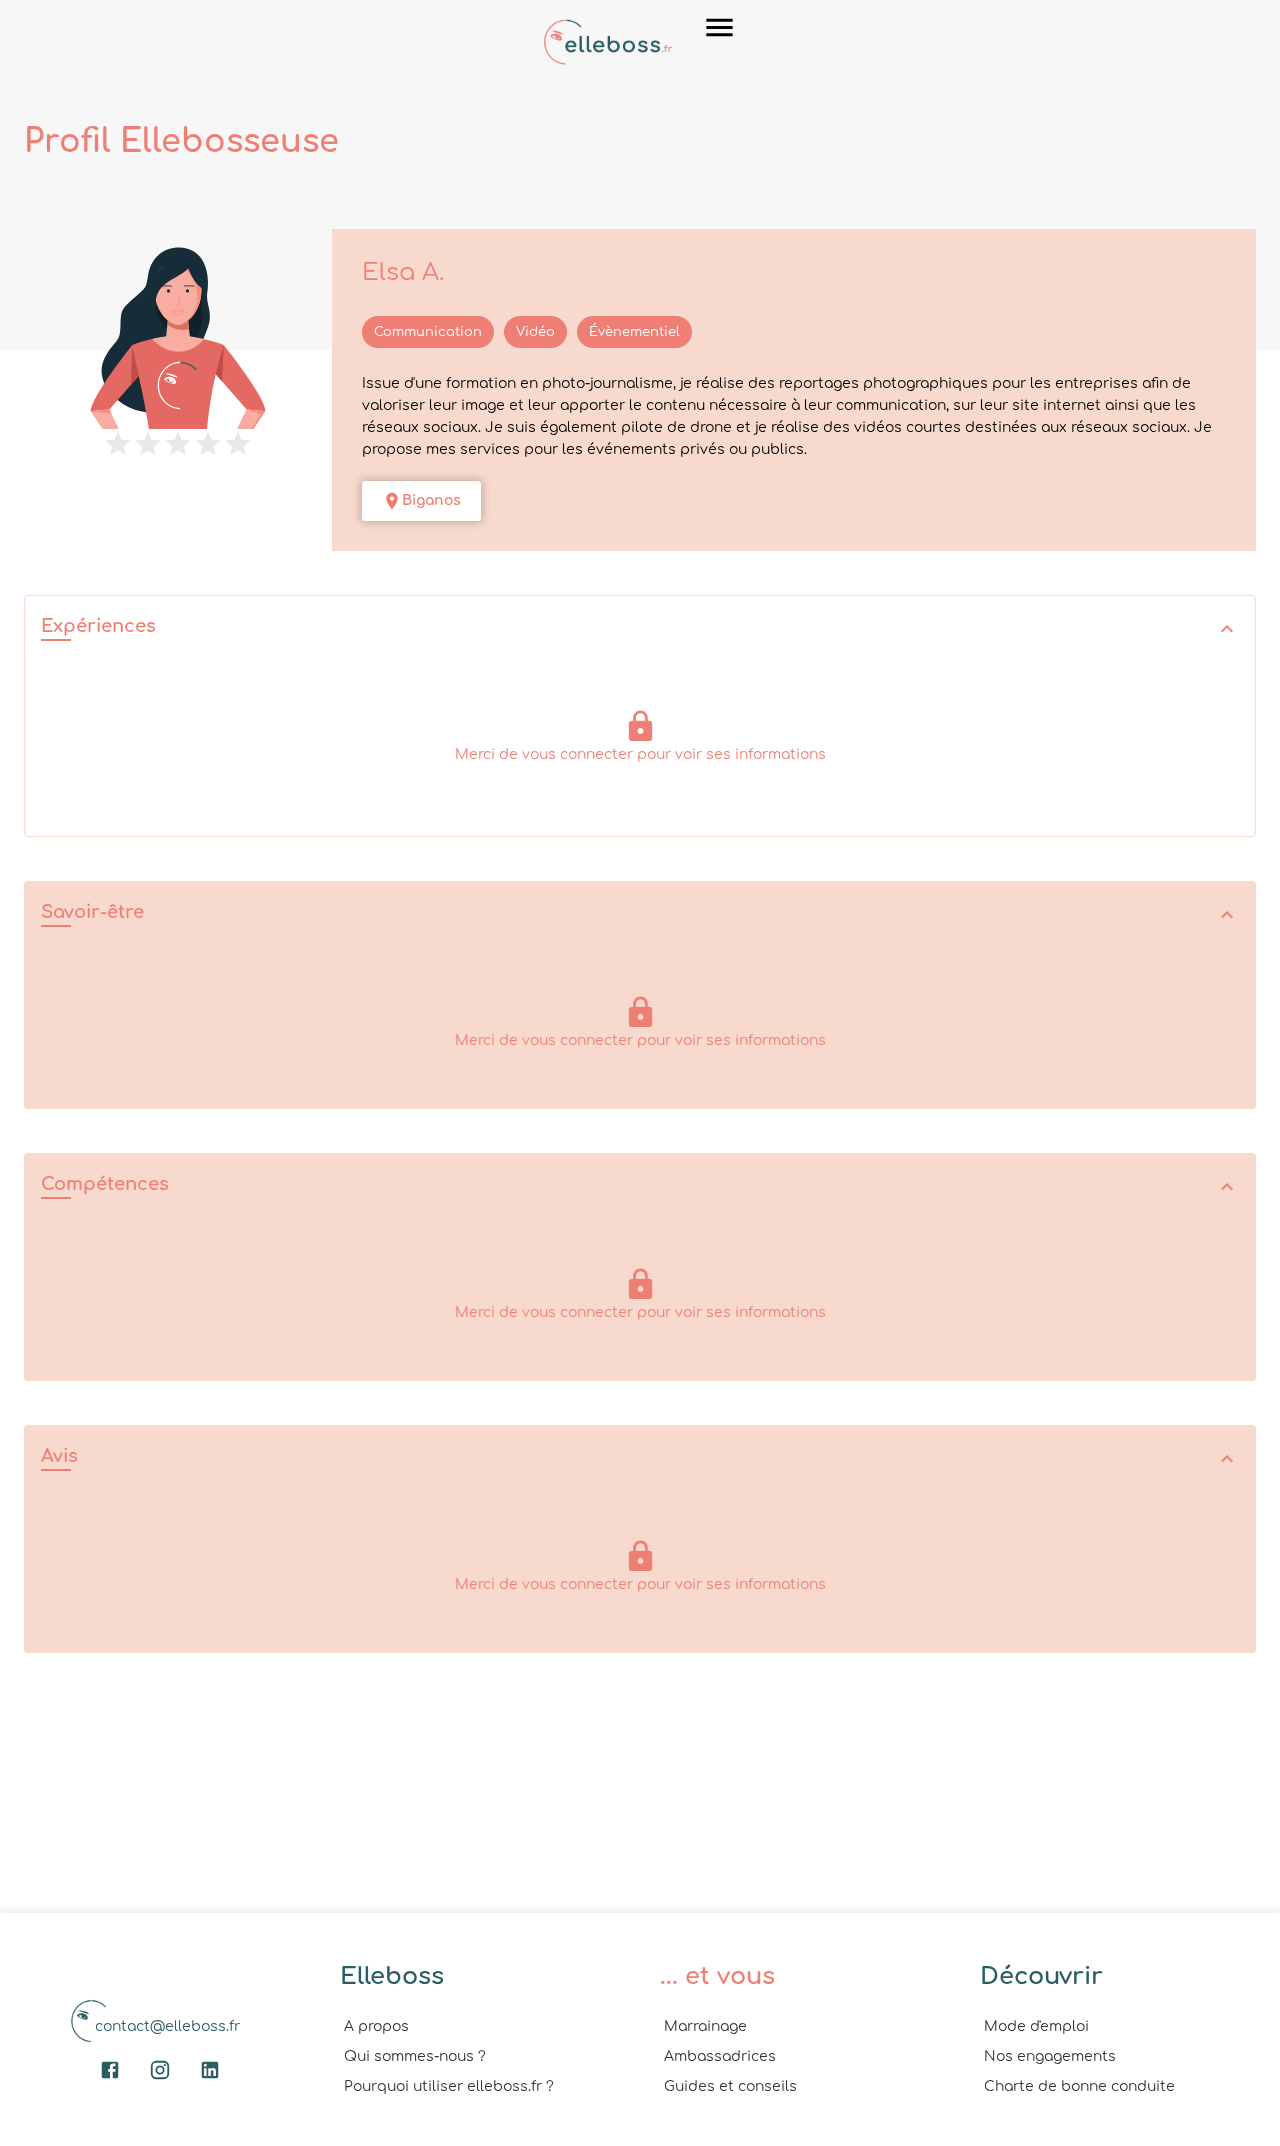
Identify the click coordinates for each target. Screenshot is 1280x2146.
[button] (640, 628)
